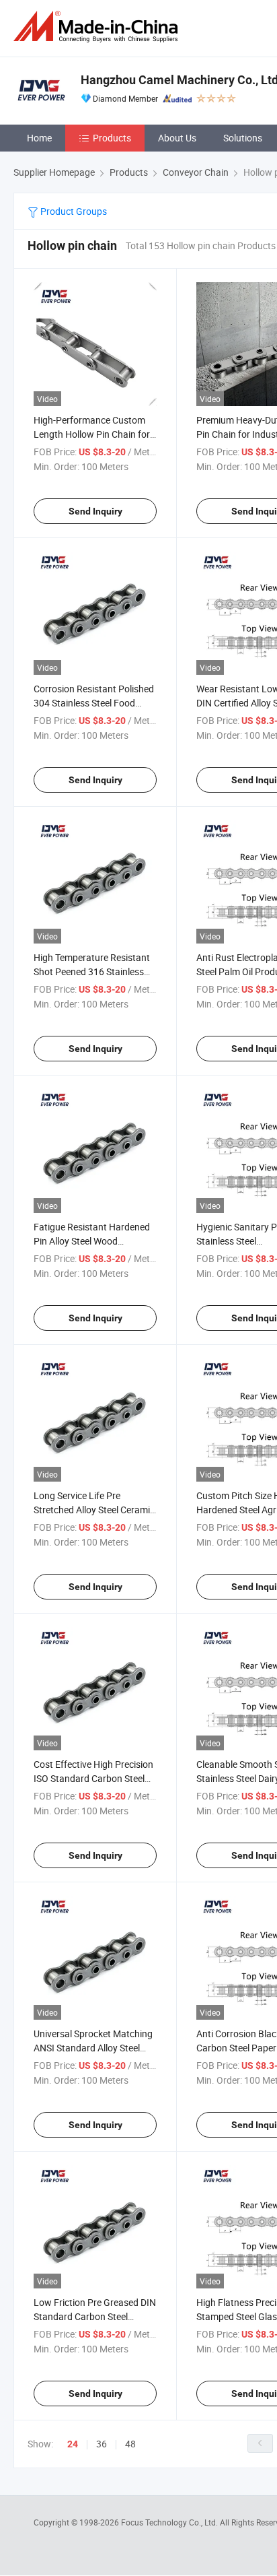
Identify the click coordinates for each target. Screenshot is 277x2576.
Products (112, 138)
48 (130, 2444)
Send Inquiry (95, 511)
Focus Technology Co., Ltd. (170, 2522)
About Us (177, 138)
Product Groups (73, 211)
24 (73, 2444)
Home (39, 138)
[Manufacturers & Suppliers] (98, 27)
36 (102, 2444)
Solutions (243, 138)
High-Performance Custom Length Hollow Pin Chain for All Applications (92, 434)
